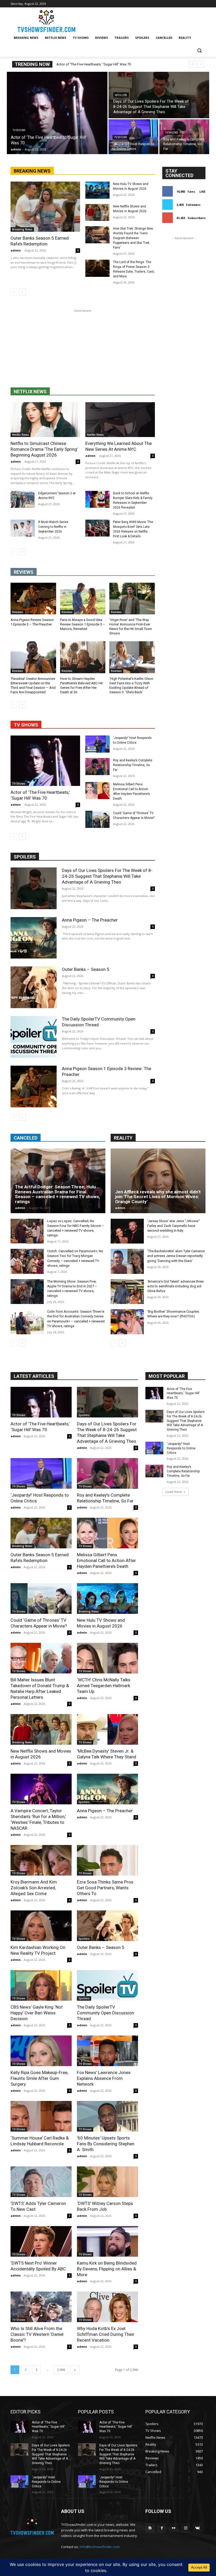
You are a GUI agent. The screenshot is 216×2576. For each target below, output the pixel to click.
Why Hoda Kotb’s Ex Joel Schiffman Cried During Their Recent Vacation (106, 2334)
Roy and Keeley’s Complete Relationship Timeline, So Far (133, 765)
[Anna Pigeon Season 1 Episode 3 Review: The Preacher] (34, 1087)
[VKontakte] (197, 2528)
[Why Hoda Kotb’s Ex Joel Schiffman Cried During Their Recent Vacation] (107, 2307)
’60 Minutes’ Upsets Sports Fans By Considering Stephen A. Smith (106, 2144)
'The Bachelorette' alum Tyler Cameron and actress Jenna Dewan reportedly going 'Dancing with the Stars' (176, 1256)
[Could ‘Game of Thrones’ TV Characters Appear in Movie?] (97, 819)
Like (202, 191)
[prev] (192, 64)
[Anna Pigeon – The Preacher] (34, 938)
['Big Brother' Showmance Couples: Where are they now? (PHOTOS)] (127, 1322)
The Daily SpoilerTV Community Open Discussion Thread (105, 2013)
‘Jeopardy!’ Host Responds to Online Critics (181, 1448)
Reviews (18, 612)
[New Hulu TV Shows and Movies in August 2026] (97, 190)
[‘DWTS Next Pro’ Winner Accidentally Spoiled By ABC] (41, 2241)
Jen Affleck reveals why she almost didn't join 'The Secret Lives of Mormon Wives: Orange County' (158, 1197)
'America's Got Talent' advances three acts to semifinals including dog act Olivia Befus (175, 1286)
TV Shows (19, 130)
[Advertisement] (83, 350)
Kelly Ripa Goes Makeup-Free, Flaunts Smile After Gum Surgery (39, 2078)
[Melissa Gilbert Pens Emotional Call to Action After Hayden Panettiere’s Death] (97, 791)
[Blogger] (150, 2528)
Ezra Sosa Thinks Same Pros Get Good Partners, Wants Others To (105, 1888)
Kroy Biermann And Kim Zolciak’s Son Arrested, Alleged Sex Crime (34, 1888)
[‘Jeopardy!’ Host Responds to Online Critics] (133, 137)
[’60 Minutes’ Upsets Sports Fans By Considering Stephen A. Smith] (107, 2116)
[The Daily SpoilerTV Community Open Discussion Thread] (34, 1037)
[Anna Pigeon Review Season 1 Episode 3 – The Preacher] (33, 599)
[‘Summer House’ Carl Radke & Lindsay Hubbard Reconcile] (41, 2116)
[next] (201, 64)
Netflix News (21, 435)
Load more (174, 1492)
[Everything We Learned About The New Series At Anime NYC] (120, 420)
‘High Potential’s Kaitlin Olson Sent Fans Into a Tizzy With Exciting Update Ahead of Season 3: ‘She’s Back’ (131, 685)
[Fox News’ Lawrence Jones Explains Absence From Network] (107, 2051)
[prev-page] (14, 292)
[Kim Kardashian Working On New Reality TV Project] (41, 1926)
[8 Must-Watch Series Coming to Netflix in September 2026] (23, 528)
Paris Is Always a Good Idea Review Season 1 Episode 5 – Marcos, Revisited (83, 624)
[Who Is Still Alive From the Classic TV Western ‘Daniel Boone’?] (41, 2307)
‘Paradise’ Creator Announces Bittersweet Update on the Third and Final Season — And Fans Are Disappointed (33, 685)
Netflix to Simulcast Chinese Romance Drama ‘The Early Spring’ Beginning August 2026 (44, 449)
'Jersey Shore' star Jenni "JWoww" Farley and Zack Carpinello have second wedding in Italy (174, 1226)
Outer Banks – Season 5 (86, 969)
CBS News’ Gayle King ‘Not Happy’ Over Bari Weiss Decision (37, 2013)
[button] (199, 51)
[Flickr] (174, 2528)
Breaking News (22, 229)
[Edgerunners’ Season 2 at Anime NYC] (23, 499)
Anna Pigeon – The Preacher (90, 920)
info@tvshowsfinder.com (100, 2547)
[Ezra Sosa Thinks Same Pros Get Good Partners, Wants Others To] (107, 1860)
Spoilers (121, 95)
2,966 (61, 2370)
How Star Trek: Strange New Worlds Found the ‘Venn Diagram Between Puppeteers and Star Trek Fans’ (133, 238)
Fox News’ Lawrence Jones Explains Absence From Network (104, 2078)
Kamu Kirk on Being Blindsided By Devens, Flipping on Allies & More (107, 2269)
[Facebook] (162, 2528)
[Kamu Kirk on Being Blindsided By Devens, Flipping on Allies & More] (107, 2241)
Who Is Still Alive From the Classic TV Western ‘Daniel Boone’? (37, 2334)
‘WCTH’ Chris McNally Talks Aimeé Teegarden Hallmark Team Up (104, 1686)
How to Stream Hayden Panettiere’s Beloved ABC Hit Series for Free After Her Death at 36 (81, 685)
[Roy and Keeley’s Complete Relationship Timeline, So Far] (184, 137)
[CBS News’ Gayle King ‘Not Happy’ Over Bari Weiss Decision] (41, 1985)
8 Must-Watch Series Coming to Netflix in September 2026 (53, 527)
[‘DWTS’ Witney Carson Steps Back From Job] (107, 2182)
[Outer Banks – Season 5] (34, 987)
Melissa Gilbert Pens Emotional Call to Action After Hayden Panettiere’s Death (106, 1560)
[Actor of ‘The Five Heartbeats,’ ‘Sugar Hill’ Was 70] (57, 113)
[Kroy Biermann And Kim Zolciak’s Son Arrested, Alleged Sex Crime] (41, 1860)
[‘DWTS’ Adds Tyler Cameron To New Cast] (41, 2182)
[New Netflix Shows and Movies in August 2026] (97, 213)
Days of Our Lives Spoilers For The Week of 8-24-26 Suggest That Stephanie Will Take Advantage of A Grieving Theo (107, 876)
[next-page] (22, 292)
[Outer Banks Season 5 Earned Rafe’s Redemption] (45, 207)
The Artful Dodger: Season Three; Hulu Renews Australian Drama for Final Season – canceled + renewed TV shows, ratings (57, 1194)
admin (16, 250)
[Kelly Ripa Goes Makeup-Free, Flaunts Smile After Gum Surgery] (41, 2051)
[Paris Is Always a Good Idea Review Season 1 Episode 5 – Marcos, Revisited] (83, 599)
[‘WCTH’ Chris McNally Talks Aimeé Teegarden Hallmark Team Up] (107, 1658)
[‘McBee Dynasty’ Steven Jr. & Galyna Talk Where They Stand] (107, 1729)
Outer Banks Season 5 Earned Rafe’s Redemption (40, 241)
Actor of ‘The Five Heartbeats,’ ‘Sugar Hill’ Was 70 (94, 64)
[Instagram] (186, 2528)
